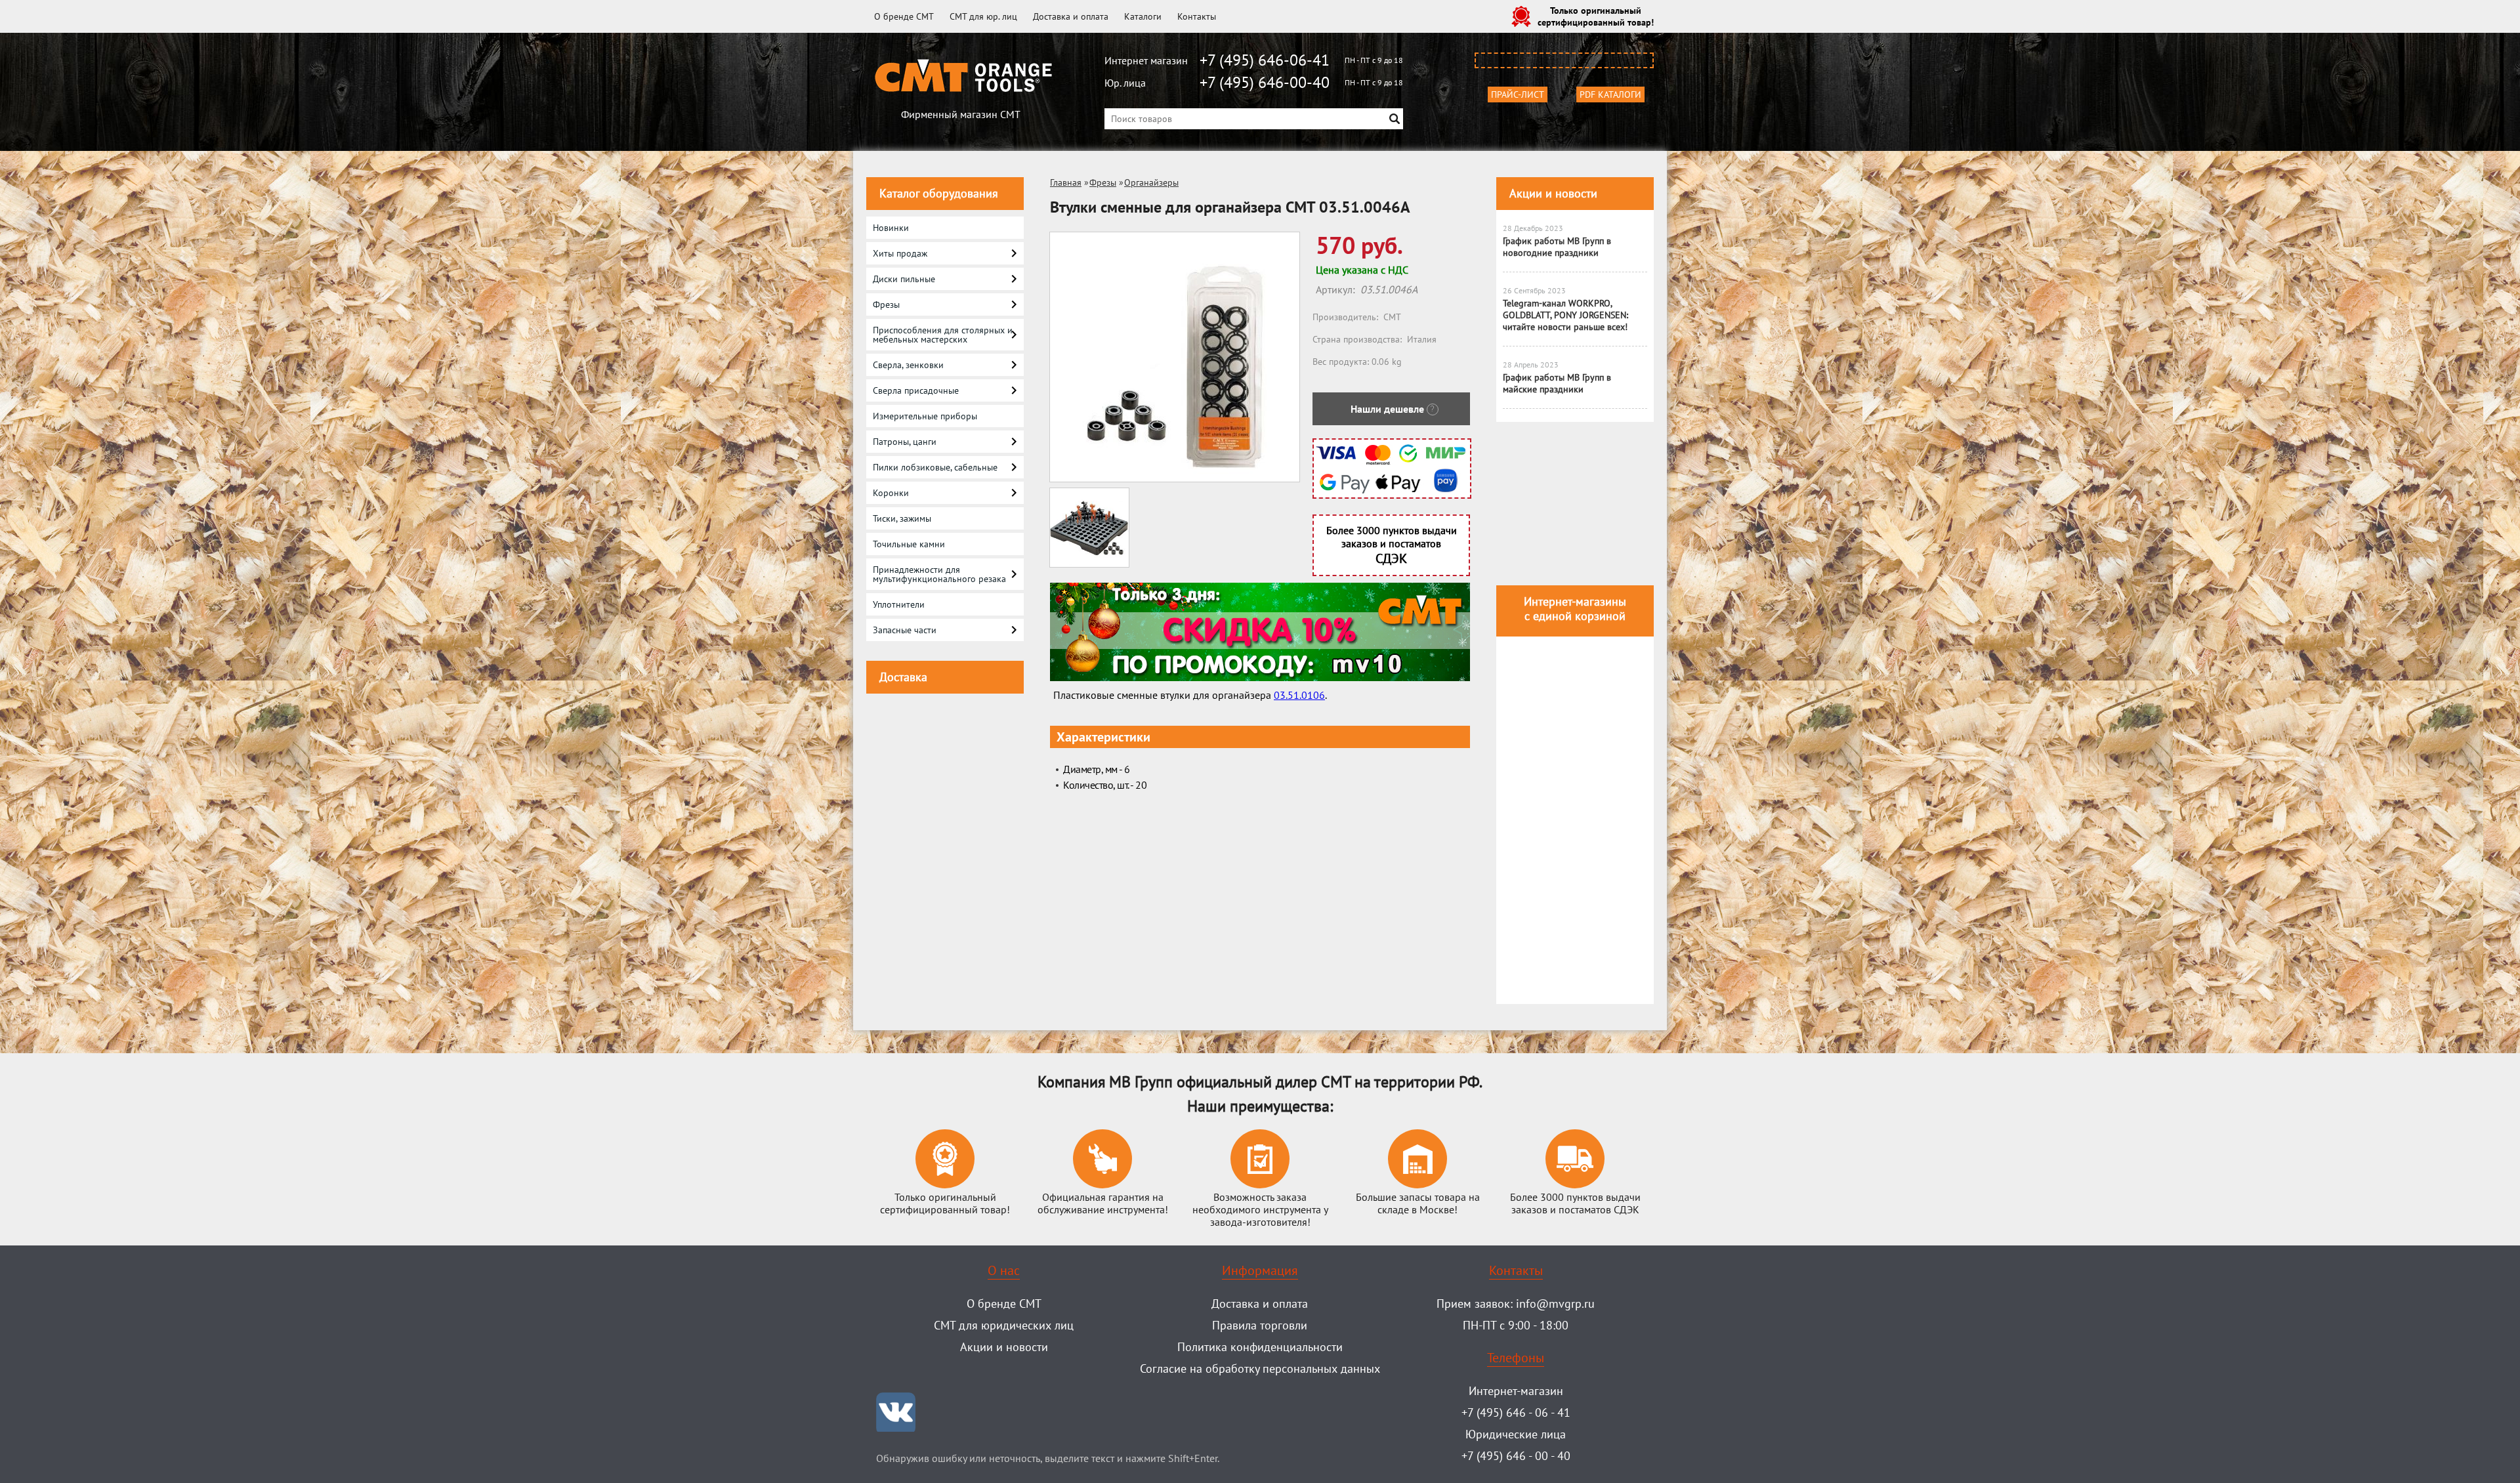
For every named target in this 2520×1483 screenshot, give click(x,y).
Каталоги (1143, 16)
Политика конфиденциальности (1260, 1347)
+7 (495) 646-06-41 (1265, 60)
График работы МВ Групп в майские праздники (1557, 383)
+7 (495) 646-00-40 (1265, 82)
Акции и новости (1553, 193)
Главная (1066, 182)
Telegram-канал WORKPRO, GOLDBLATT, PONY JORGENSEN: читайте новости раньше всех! (1565, 315)
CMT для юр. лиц (983, 16)
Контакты (1197, 16)
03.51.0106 (1299, 695)
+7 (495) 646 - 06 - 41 (1516, 1412)
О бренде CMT (904, 16)
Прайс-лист (1518, 94)
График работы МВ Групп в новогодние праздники (1557, 247)
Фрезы (1103, 182)
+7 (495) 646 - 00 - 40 (1516, 1456)
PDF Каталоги (1610, 94)
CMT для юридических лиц (1004, 1325)
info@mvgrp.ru (1555, 1304)
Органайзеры (1151, 182)
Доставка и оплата (1071, 16)
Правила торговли (1260, 1325)
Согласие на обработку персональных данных (1260, 1368)
